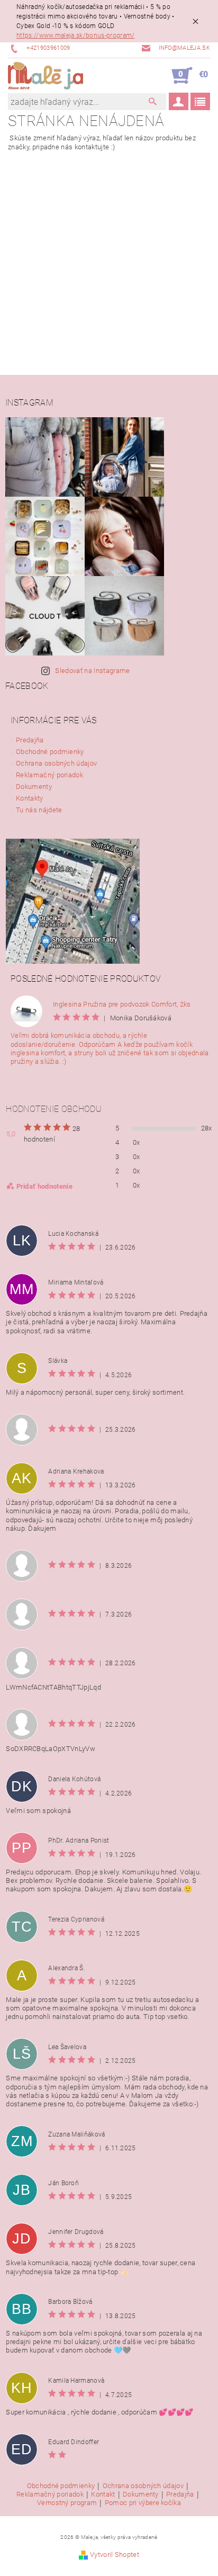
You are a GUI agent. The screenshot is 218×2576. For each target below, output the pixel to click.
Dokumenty (34, 787)
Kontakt (103, 2494)
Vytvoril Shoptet (115, 2555)
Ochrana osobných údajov (56, 763)
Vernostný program (67, 2503)
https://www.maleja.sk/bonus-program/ (76, 35)
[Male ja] (46, 76)
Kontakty (30, 798)
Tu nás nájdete (39, 810)
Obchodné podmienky (50, 752)
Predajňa (30, 740)
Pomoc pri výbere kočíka (143, 2503)
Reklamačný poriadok (49, 775)
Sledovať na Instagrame (92, 671)
